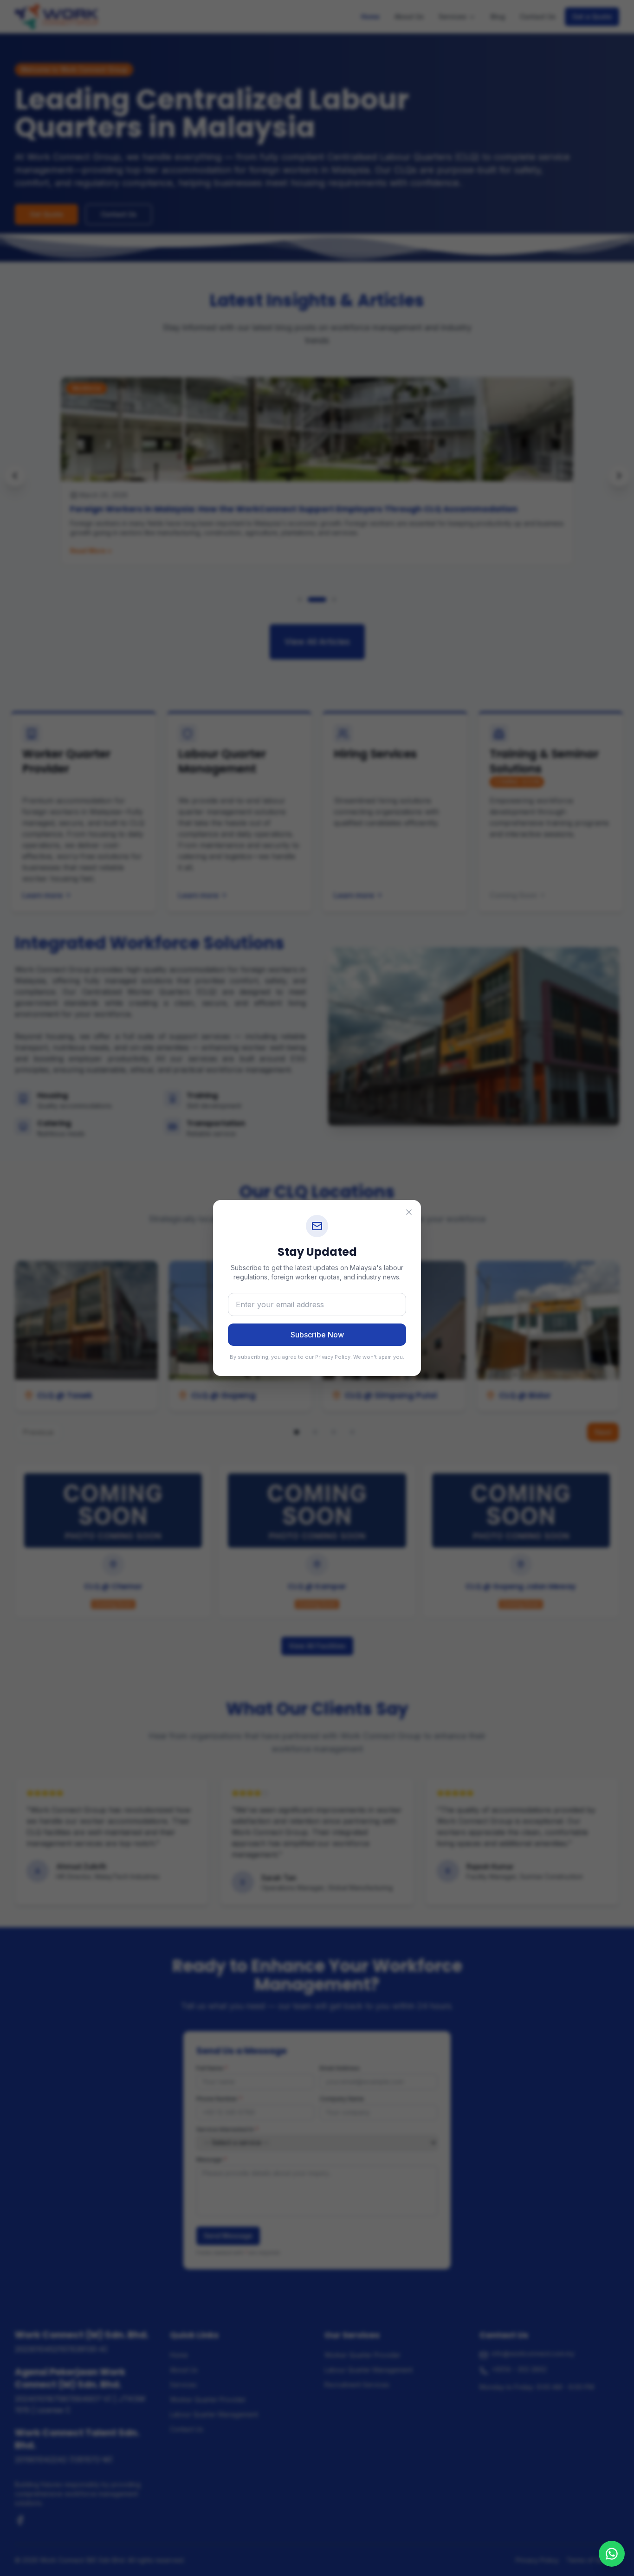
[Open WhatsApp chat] (612, 2554)
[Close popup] (409, 1212)
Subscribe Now (317, 1335)
